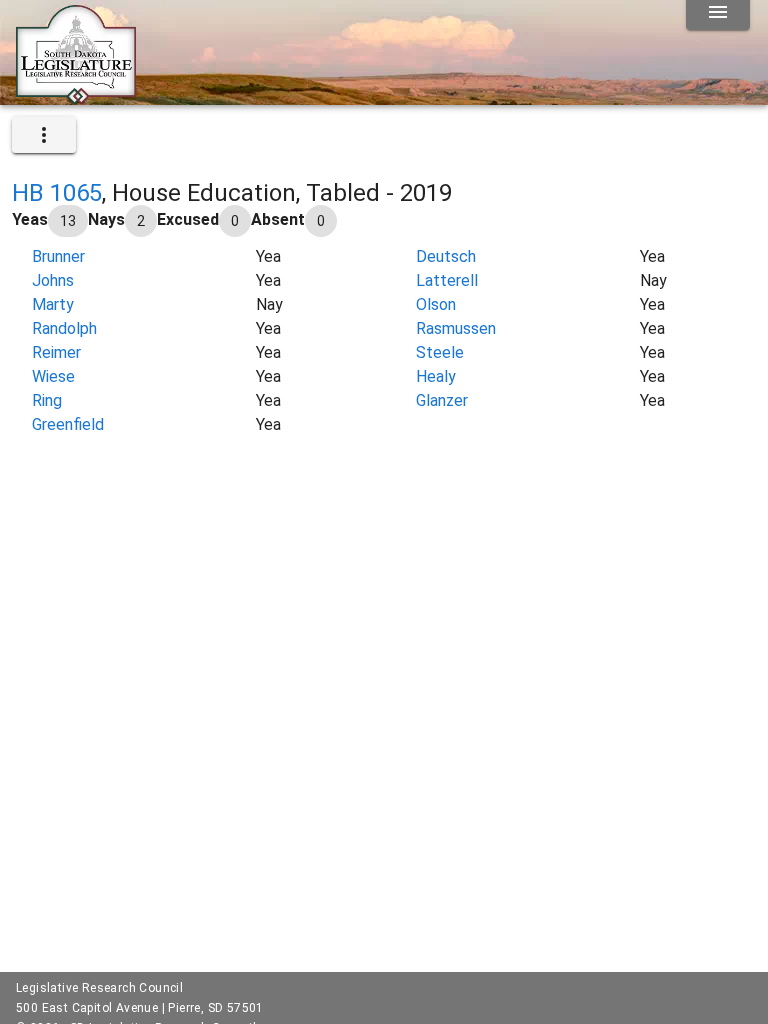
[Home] (76, 97)
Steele (440, 352)
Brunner (58, 256)
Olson (436, 304)
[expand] (44, 135)
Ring (47, 400)
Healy (436, 376)
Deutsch (446, 256)
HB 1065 (57, 193)
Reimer (56, 352)
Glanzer (442, 400)
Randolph (64, 328)
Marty (53, 304)
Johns (53, 280)
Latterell (447, 280)
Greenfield (68, 424)
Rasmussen (456, 328)
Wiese (53, 376)
